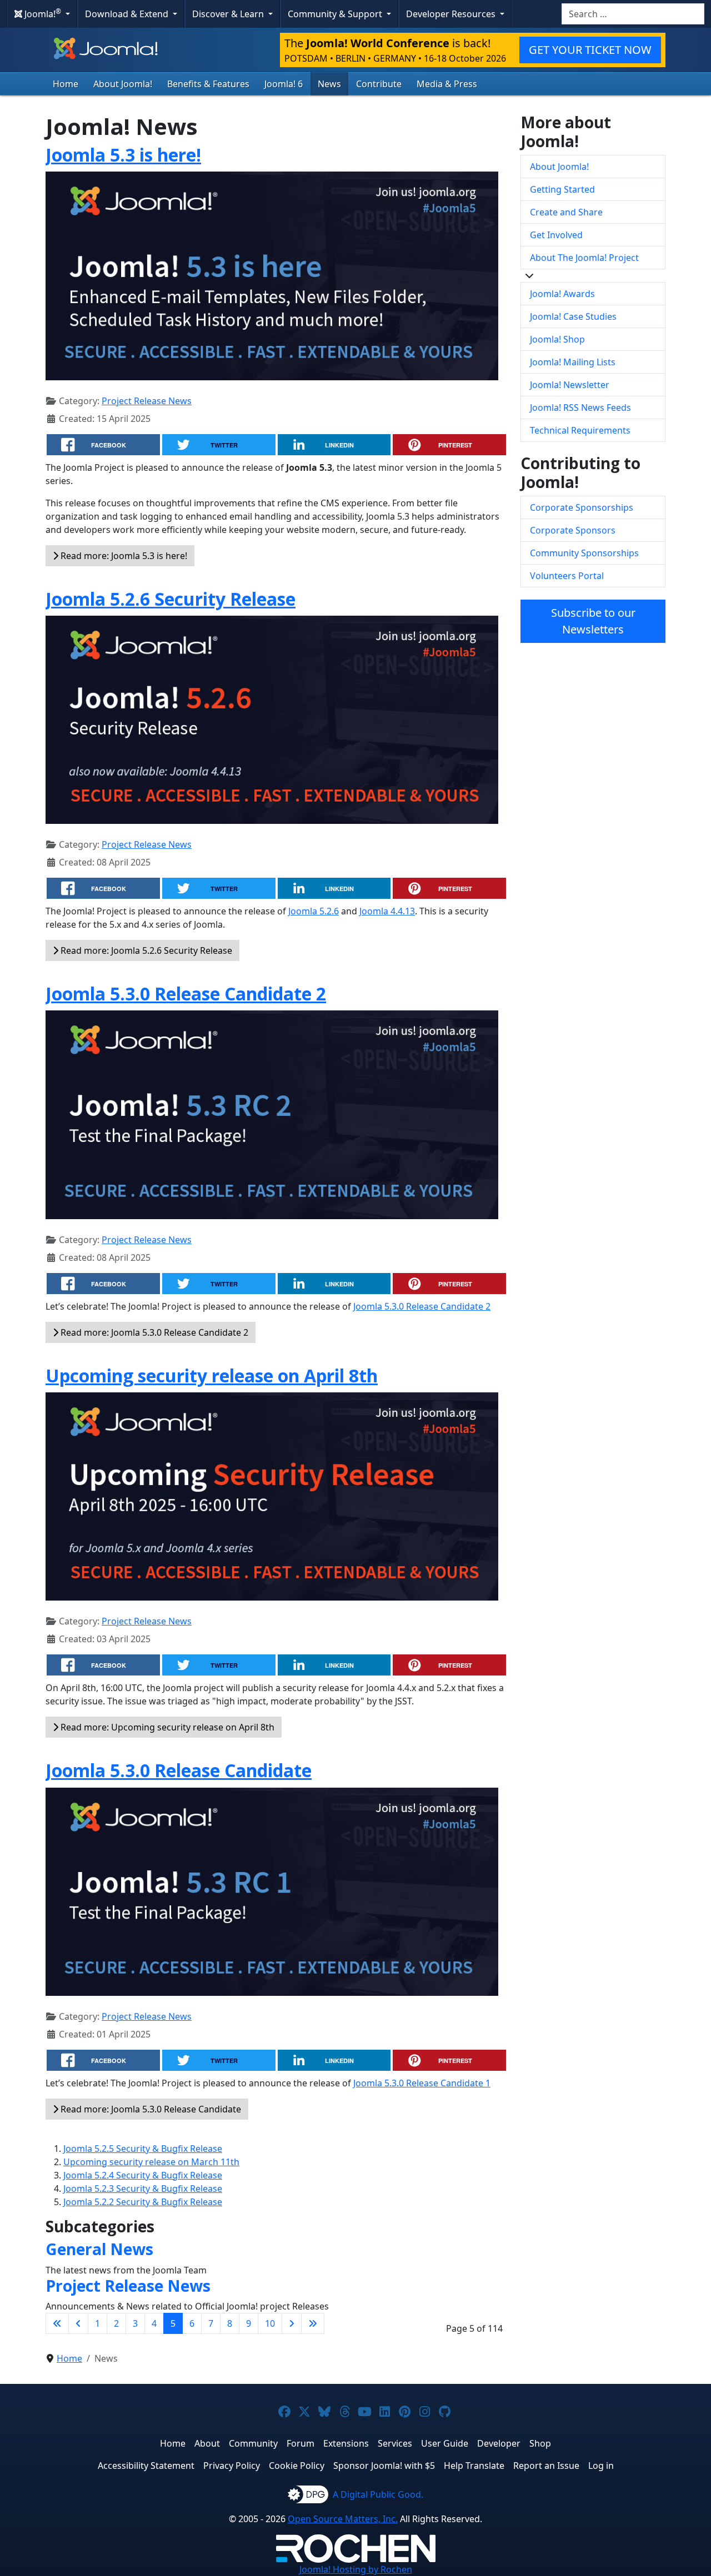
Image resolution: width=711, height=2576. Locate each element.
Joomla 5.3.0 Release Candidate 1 (422, 2083)
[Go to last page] (313, 2323)
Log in (601, 2466)
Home (66, 84)
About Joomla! (123, 84)
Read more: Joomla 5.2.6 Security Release (145, 950)
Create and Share (566, 212)
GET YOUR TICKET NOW (590, 50)
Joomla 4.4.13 (387, 911)
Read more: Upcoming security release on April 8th (166, 1727)
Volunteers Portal (567, 576)
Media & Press (447, 84)
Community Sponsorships (584, 553)
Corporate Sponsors (573, 530)
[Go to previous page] (78, 2323)
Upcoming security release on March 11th (151, 2162)
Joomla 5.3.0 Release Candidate (179, 1770)
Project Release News (147, 401)
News (329, 84)
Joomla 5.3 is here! (123, 155)
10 (270, 2323)
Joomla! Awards (562, 294)
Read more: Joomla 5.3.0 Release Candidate (150, 2109)
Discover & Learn (229, 14)
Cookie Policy (297, 2466)
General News (99, 2249)
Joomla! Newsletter (570, 385)
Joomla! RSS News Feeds (580, 407)
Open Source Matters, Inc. (343, 2519)
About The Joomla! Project (584, 258)
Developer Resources (452, 14)
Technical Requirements (580, 430)
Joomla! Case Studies (573, 316)
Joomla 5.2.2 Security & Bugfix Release (143, 2202)
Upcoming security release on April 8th (212, 1375)
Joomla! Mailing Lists (573, 362)
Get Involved (556, 235)
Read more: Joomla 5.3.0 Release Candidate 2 (153, 1332)
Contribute (379, 84)
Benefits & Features (208, 84)
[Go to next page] (292, 2323)
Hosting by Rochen (356, 2569)
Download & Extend (128, 14)
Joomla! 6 (284, 84)
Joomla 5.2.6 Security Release (171, 599)
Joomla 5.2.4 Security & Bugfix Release (143, 2175)
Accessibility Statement (146, 2466)
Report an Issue (546, 2466)
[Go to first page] (57, 2323)
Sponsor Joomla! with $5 (384, 2466)
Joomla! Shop (557, 339)
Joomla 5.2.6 (314, 911)
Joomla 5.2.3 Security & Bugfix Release (143, 2188)
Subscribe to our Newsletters (593, 621)
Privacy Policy (232, 2466)
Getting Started (562, 189)
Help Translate (474, 2466)
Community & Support (336, 14)
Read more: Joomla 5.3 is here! (123, 556)
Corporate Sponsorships (582, 507)
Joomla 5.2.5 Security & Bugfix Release (143, 2149)
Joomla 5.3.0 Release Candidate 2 (186, 993)
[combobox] (633, 14)
